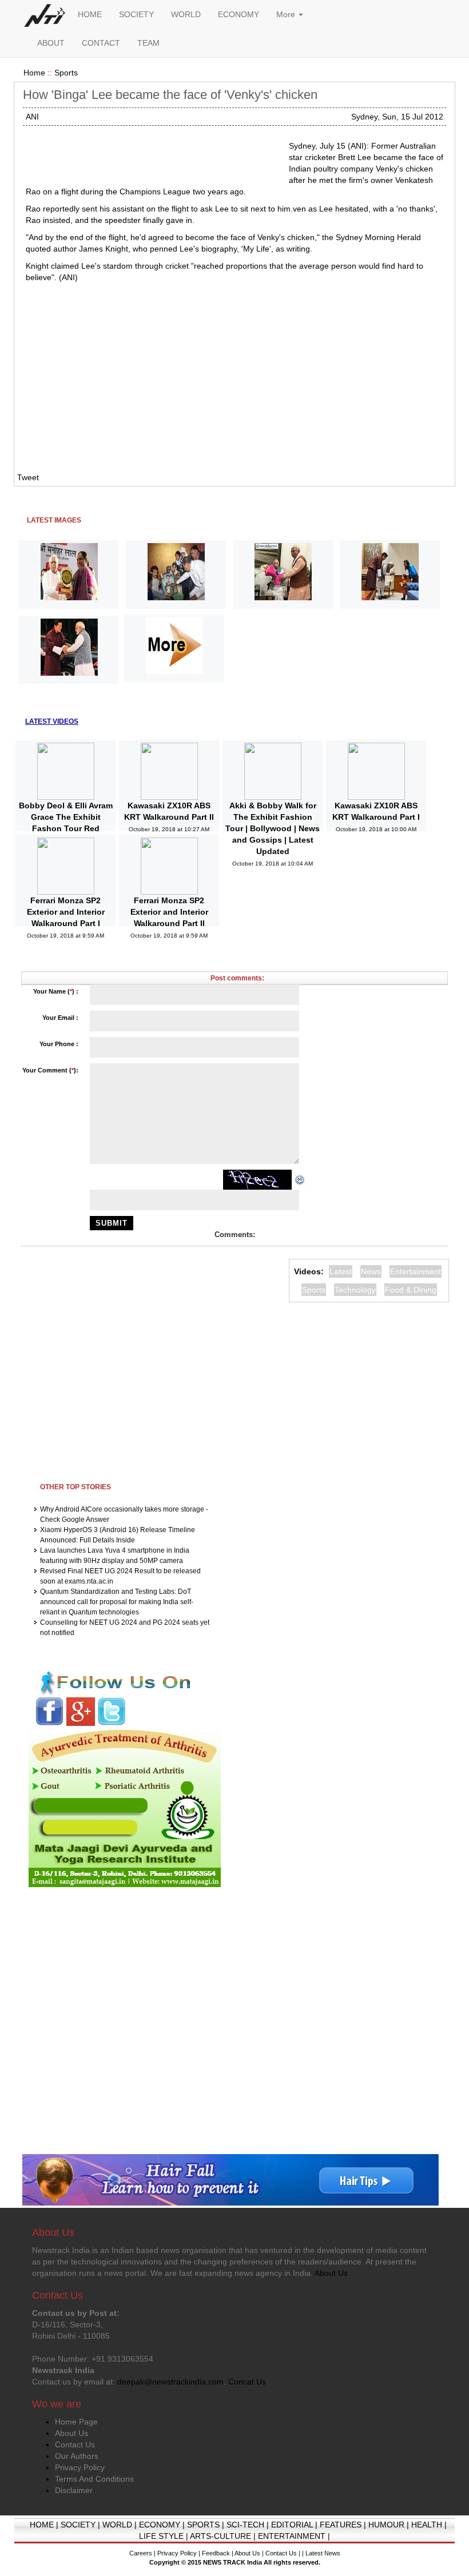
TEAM (148, 43)
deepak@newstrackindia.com (170, 2382)
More (287, 14)
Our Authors (77, 2456)
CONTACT (101, 43)
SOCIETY (136, 14)
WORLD (186, 14)
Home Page (76, 2422)
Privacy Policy (80, 2467)
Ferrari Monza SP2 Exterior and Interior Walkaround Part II (169, 912)
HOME (90, 14)
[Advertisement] (153, 154)
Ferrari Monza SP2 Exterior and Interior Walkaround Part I (66, 912)
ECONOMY (239, 14)
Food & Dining (411, 1290)
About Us (71, 2433)
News (371, 1271)
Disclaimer (74, 2490)
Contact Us (75, 2445)
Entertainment (416, 1271)
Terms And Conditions (94, 2479)
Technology (355, 1290)
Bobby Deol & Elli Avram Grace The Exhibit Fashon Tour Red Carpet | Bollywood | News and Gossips (66, 828)
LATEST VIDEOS (52, 721)
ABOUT (51, 43)
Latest (341, 1271)
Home (34, 73)
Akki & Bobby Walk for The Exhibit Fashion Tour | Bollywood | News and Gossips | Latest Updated (273, 828)
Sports (66, 73)
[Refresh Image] (300, 1179)
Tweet (28, 477)
